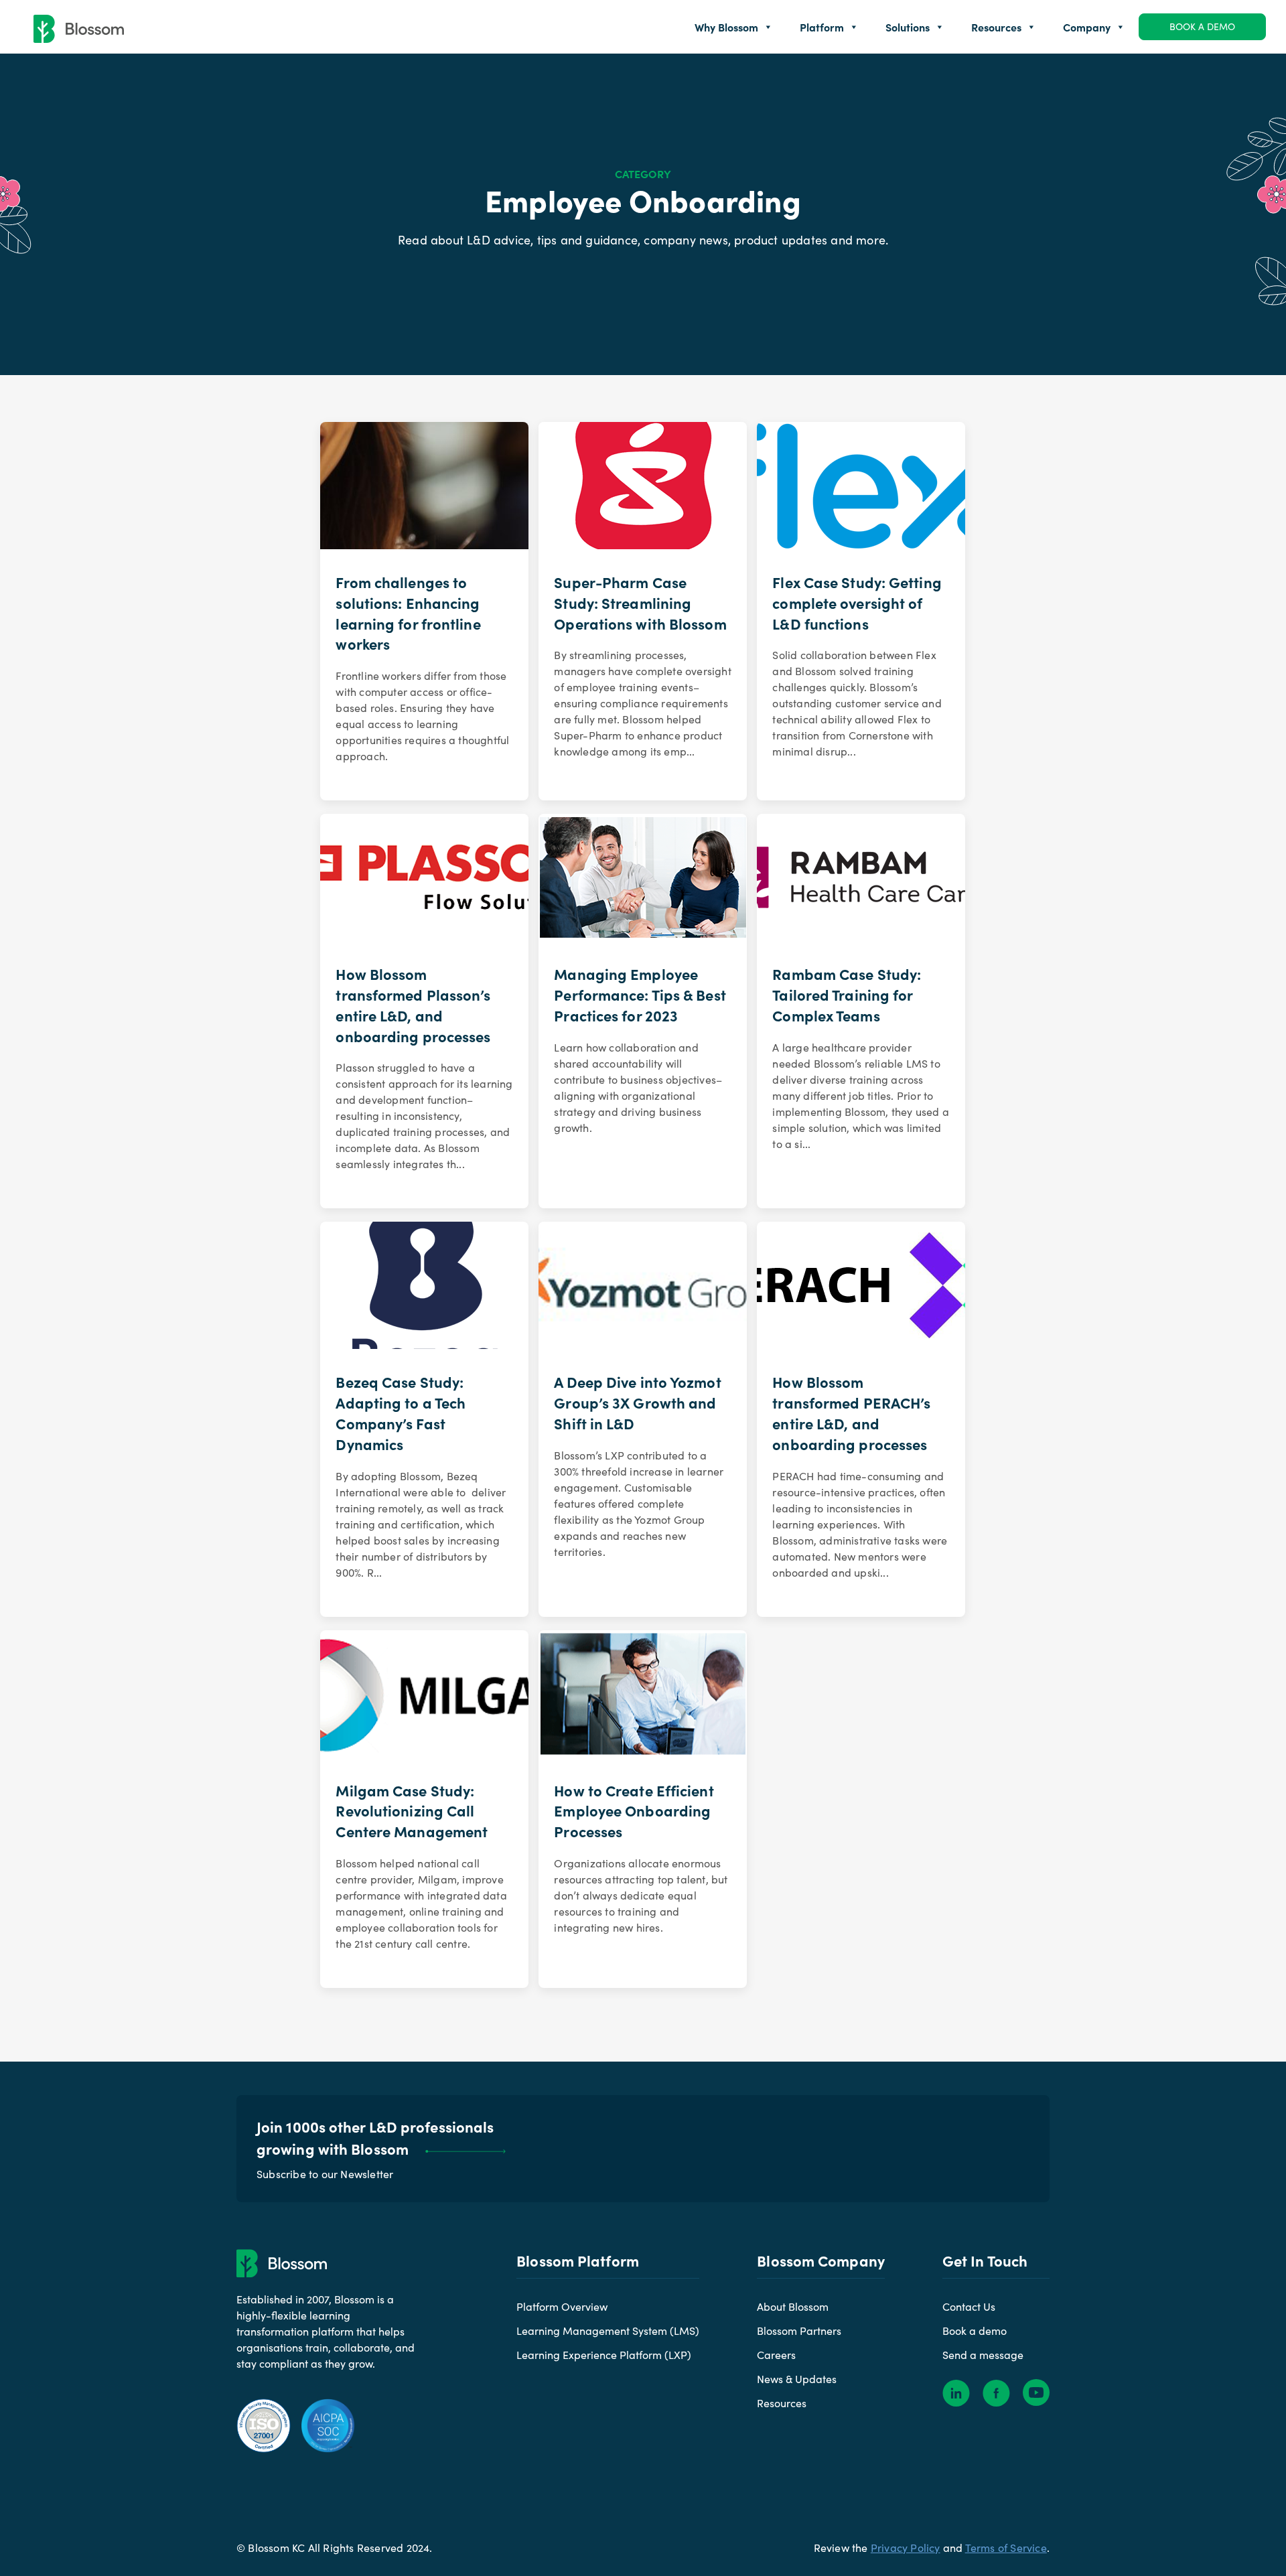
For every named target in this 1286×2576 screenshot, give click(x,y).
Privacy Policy (906, 2548)
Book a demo (1202, 26)
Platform (822, 27)
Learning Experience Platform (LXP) (604, 2355)
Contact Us (969, 2306)
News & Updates (797, 2379)
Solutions (908, 27)
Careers (776, 2355)
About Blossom (793, 2306)
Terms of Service (1006, 2548)
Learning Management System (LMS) (608, 2331)
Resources (996, 27)
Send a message (983, 2355)
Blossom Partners (799, 2331)
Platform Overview (562, 2306)
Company (1087, 27)
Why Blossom (726, 27)
